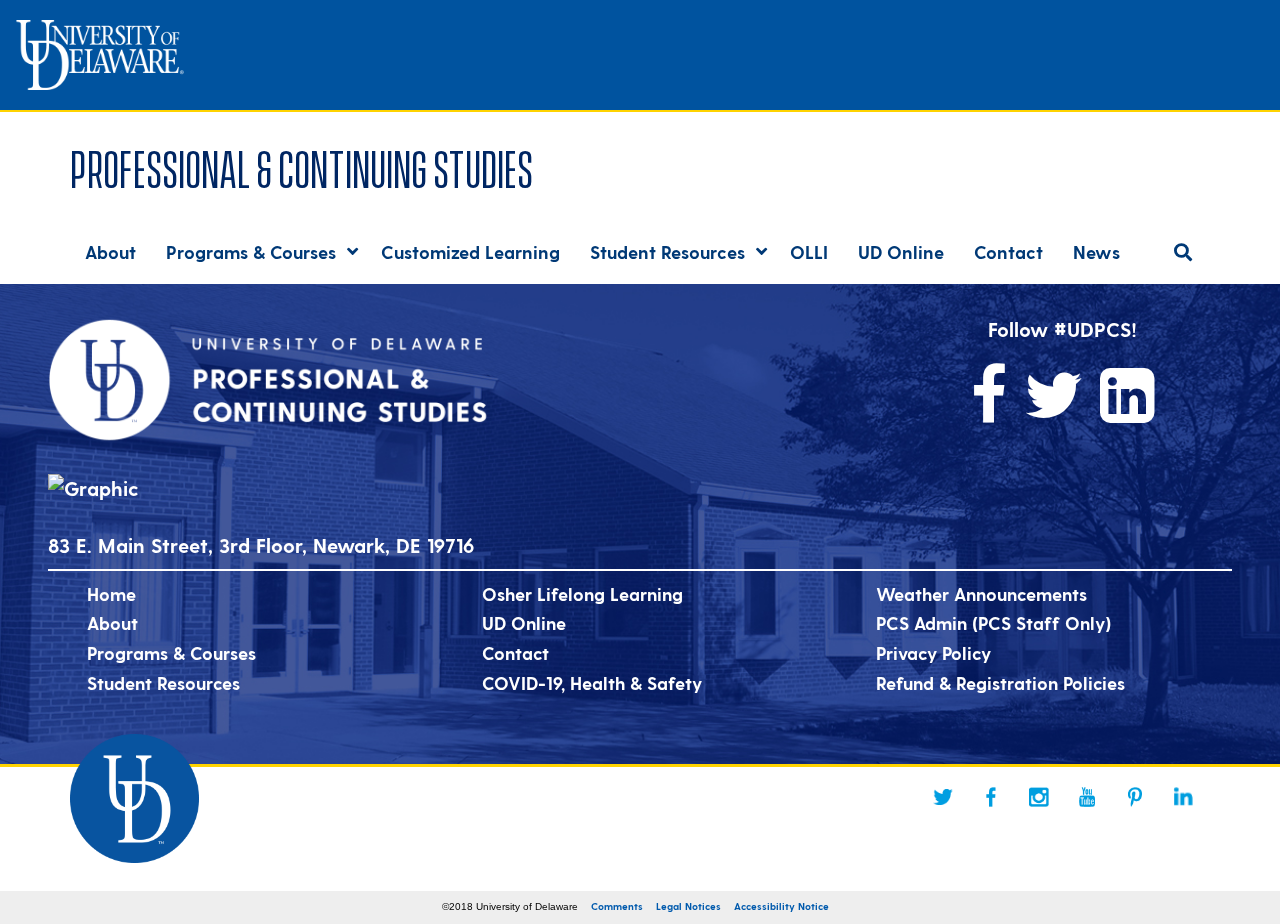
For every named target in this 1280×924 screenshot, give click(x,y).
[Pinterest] (1135, 797)
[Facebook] (991, 797)
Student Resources (163, 682)
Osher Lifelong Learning (582, 593)
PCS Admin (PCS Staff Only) (993, 622)
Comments (617, 906)
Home (111, 593)
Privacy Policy (933, 652)
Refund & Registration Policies (1000, 682)
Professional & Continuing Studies (301, 165)
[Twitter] (943, 797)
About (112, 622)
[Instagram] (1039, 797)
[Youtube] (1087, 797)
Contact (515, 652)
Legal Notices (688, 906)
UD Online (524, 622)
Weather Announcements (981, 593)
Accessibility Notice (781, 906)
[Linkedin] (1183, 797)
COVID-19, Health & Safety (592, 682)
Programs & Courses (171, 652)
